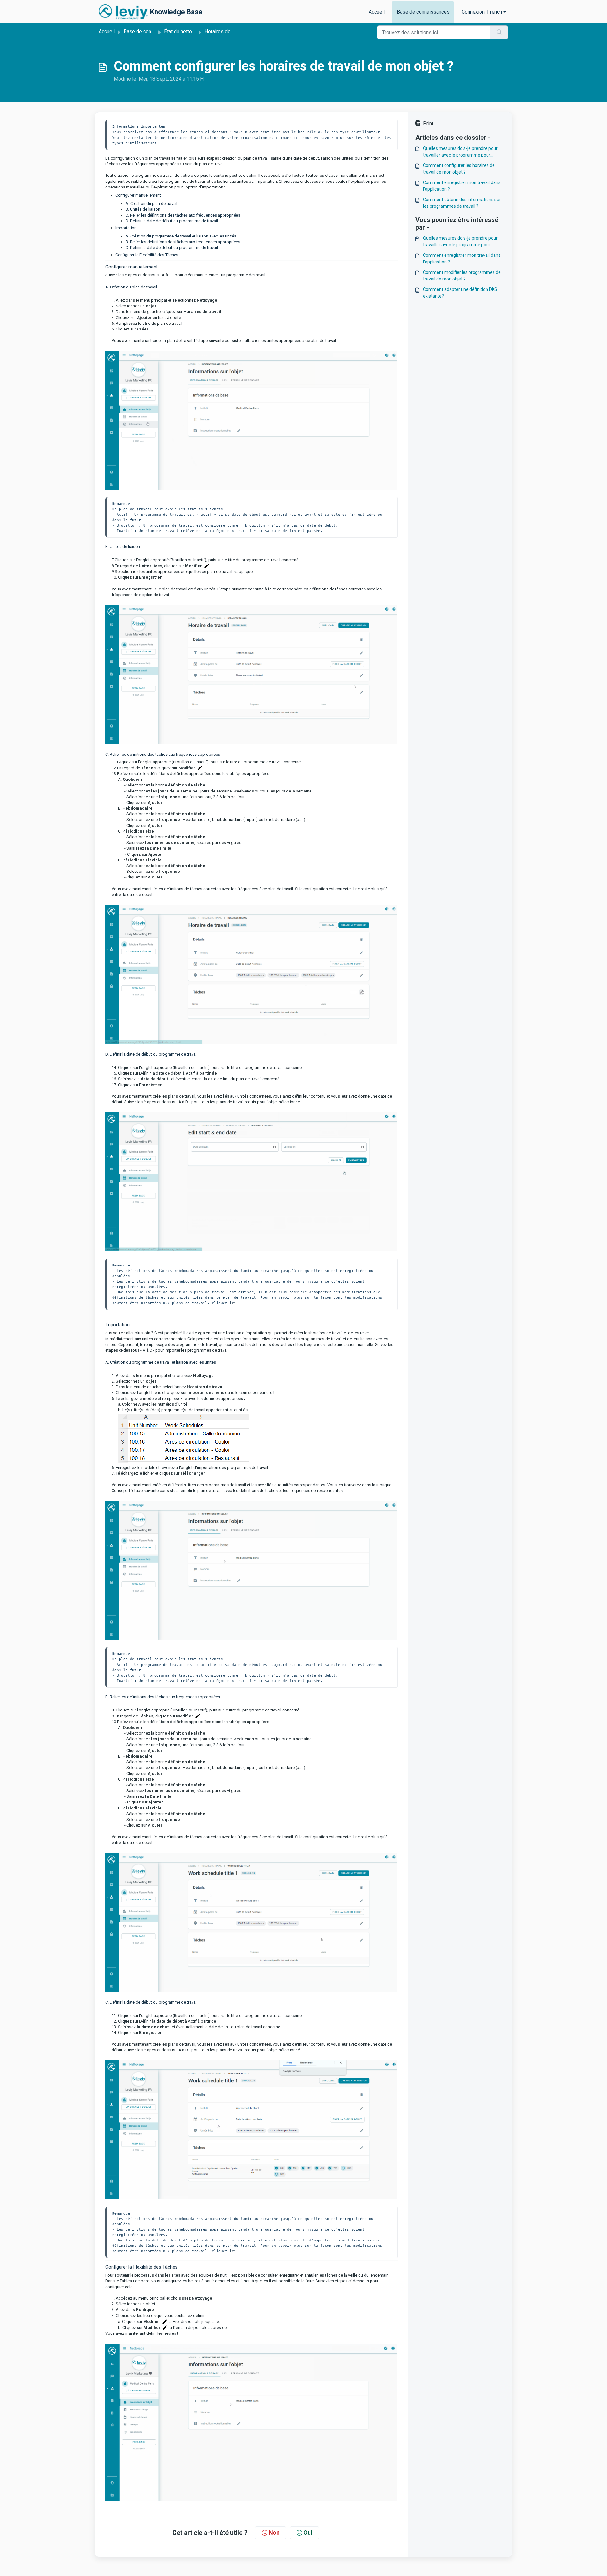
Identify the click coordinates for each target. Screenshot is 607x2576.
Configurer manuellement (138, 195)
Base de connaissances (423, 12)
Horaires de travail (225, 31)
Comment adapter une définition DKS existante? (460, 293)
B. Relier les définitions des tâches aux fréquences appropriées (183, 242)
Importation (126, 228)
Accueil (377, 12)
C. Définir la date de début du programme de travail (172, 247)
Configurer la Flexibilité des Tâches (147, 255)
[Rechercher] (499, 32)
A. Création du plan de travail (151, 203)
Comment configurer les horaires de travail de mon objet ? (459, 169)
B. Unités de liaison (143, 209)
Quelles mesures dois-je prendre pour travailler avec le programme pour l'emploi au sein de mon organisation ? (461, 152)
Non (274, 2533)
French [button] (495, 12)
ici (233, 1303)
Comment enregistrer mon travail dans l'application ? (462, 186)
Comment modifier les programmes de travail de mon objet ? (462, 276)
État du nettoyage (183, 31)
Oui (308, 2533)
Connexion (473, 12)
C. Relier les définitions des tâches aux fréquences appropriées (183, 215)
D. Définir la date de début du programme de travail (172, 221)
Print (428, 123)
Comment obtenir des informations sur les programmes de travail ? (462, 203)
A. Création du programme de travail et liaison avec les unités (181, 236)
